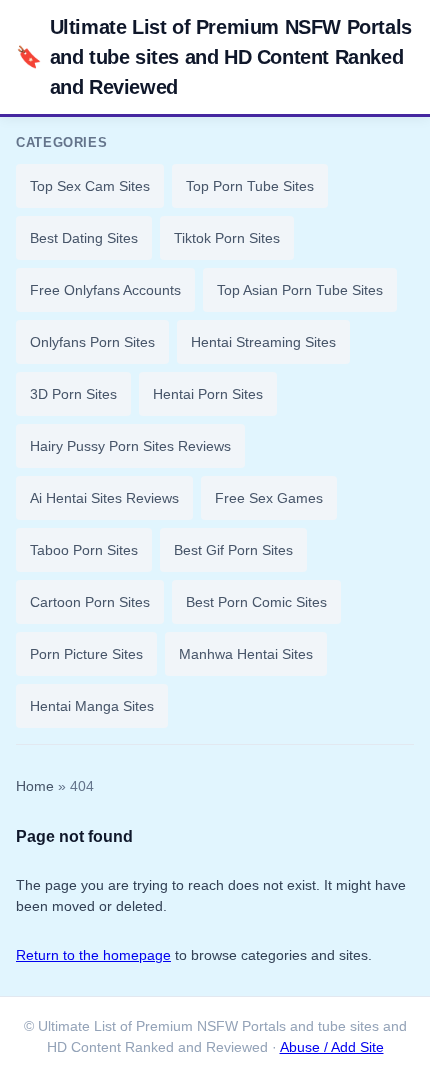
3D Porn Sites (73, 394)
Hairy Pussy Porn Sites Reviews (130, 446)
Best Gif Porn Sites (233, 550)
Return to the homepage (93, 955)
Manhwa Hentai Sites (246, 654)
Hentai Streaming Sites (263, 342)
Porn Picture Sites (86, 654)
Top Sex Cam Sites (90, 186)
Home (35, 786)
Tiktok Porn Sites (227, 238)
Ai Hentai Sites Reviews (104, 498)
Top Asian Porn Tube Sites (300, 290)
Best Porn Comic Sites (256, 602)
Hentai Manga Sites (92, 706)
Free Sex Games (269, 498)
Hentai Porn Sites (208, 394)
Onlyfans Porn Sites (92, 342)
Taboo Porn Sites (84, 550)
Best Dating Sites (84, 238)
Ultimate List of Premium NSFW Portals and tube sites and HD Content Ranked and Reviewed (214, 57)
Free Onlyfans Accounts (105, 290)
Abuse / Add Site (332, 1047)
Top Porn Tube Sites (250, 186)
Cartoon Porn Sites (90, 602)
